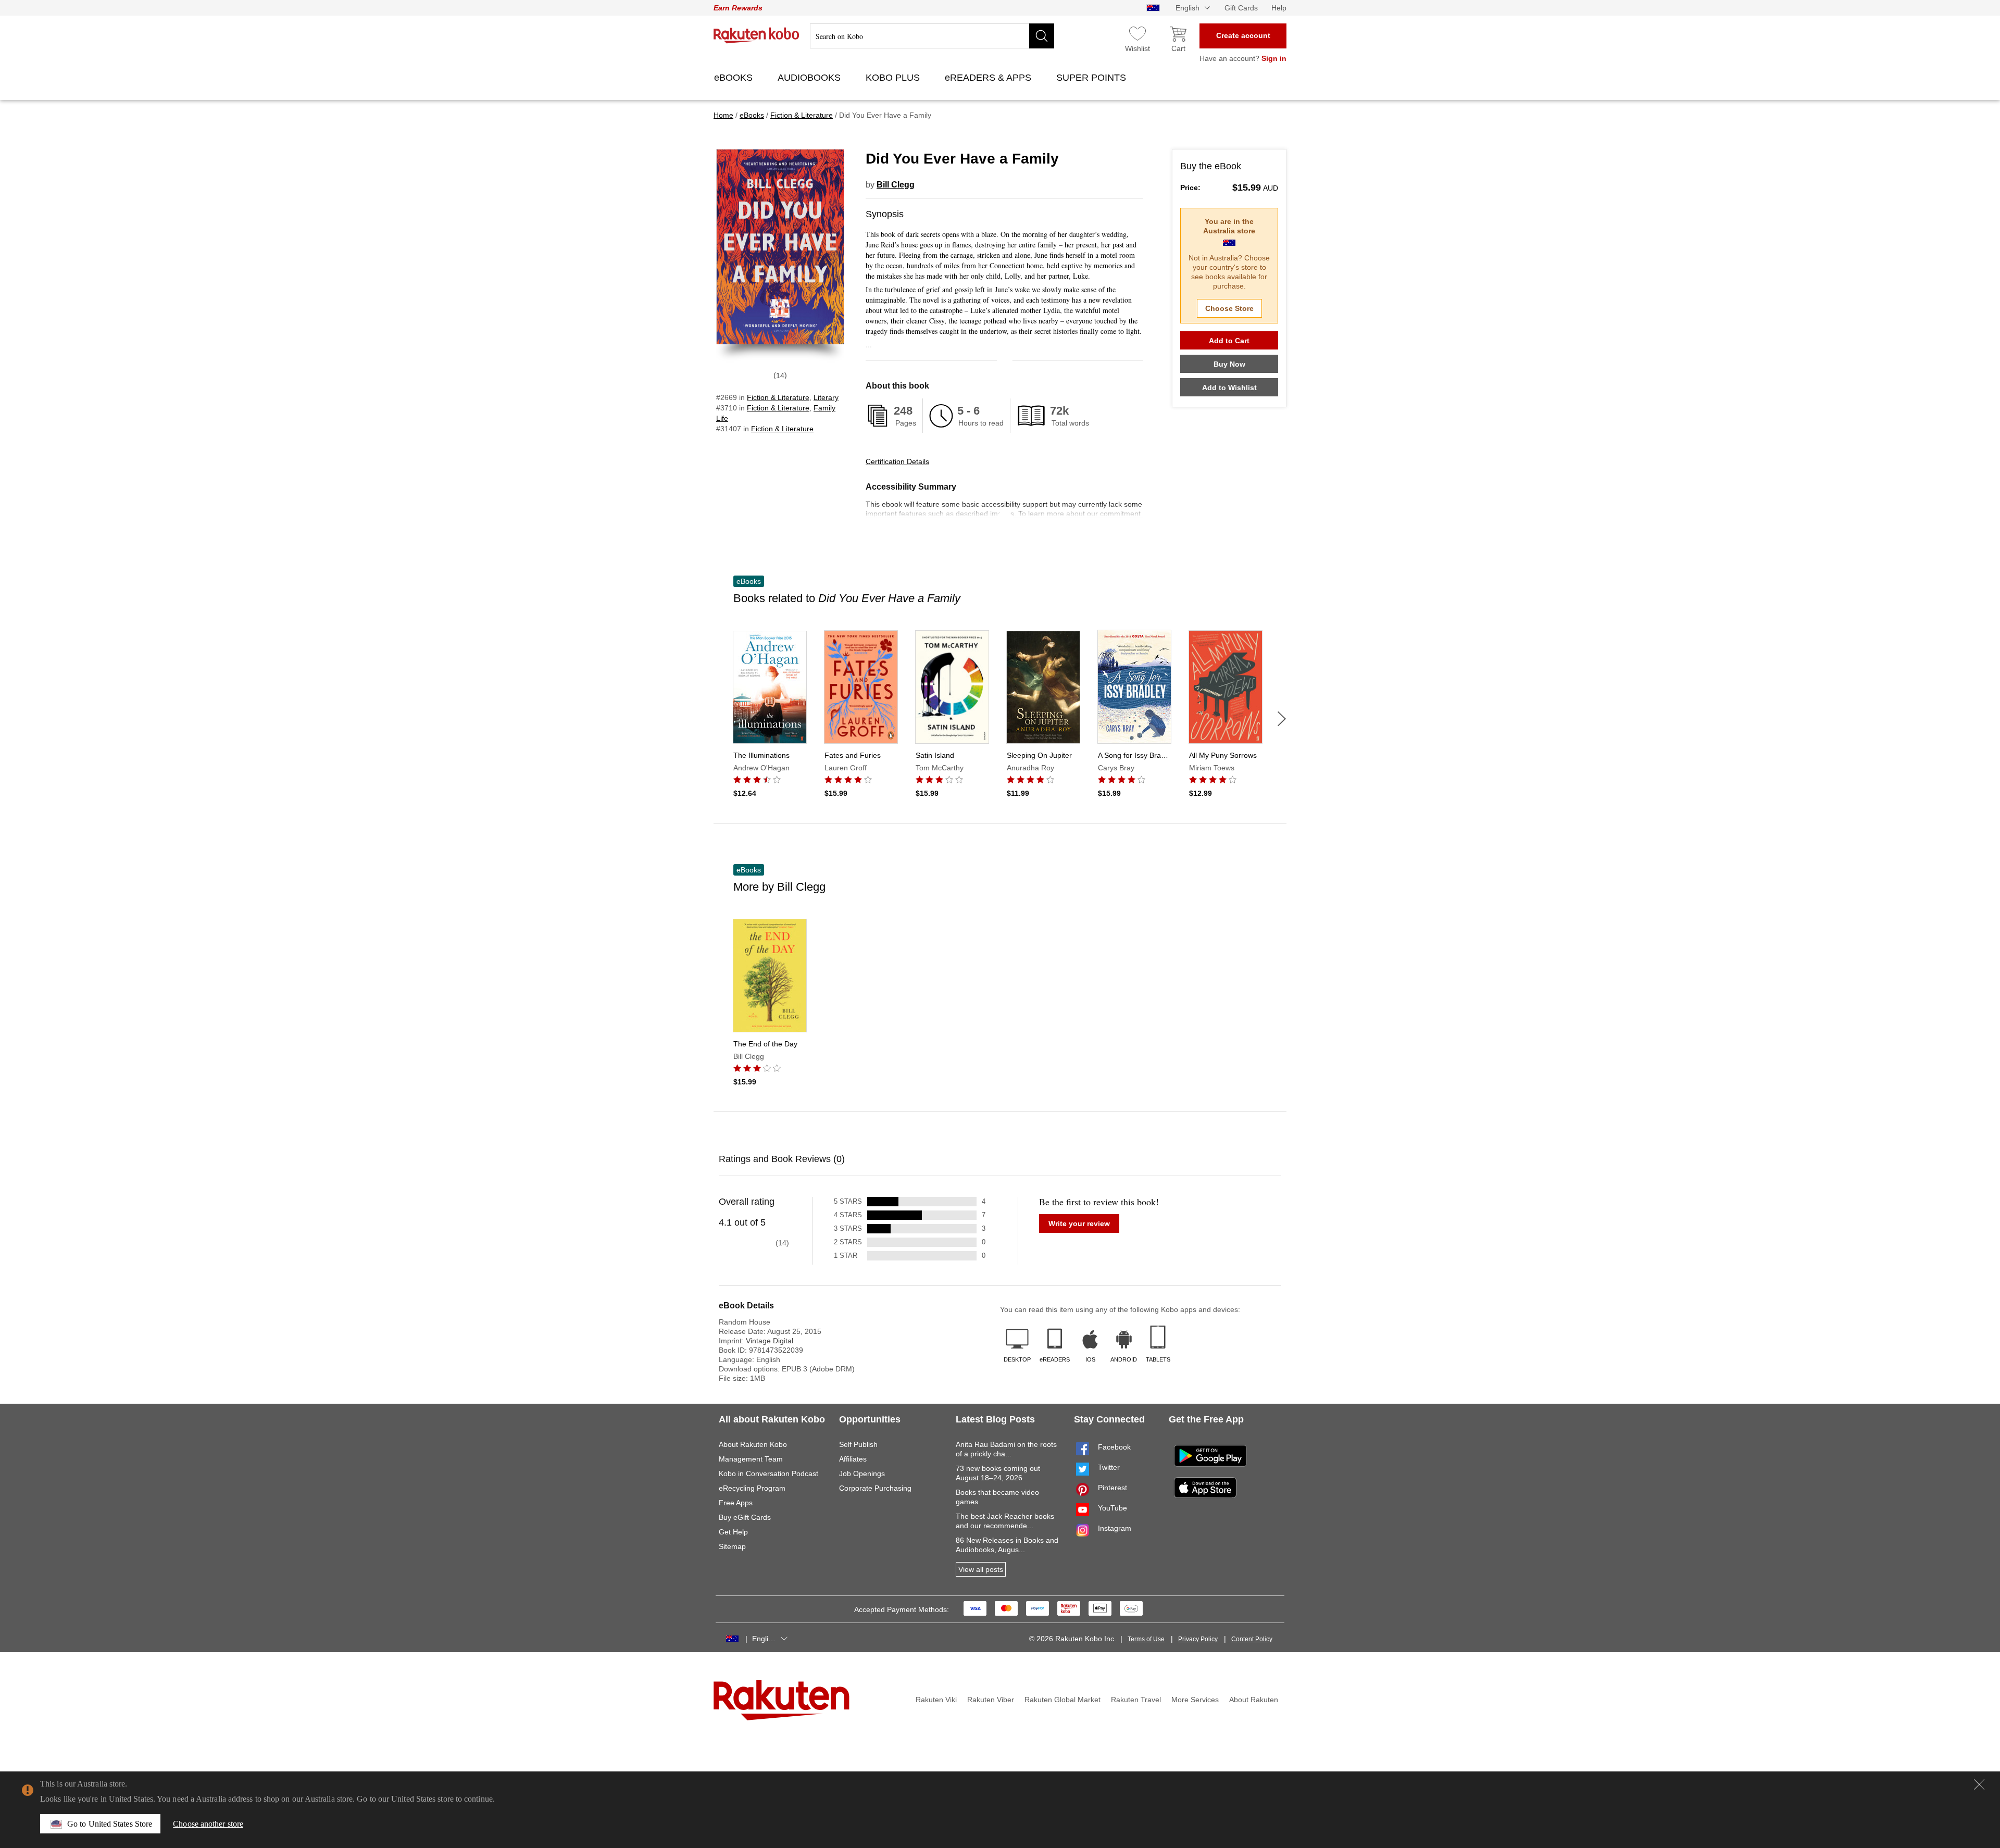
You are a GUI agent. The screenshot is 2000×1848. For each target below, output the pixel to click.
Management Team (751, 1459)
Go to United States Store (110, 1824)
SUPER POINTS (1092, 78)
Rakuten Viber (991, 1700)
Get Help (733, 1532)
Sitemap (732, 1546)
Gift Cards (1241, 8)
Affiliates (853, 1459)
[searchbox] (932, 36)
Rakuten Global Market (1062, 1700)
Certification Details (897, 461)
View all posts (981, 1569)
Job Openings (862, 1474)
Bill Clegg (896, 185)
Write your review (1079, 1223)
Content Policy (1252, 1639)
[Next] (1282, 719)
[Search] (1042, 36)
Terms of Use (1146, 1639)
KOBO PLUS (894, 78)
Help (1279, 8)
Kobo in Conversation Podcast (768, 1474)
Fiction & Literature (778, 397)
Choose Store (1229, 308)
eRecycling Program (752, 1488)
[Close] (1979, 1784)
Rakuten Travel (1136, 1700)
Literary (826, 397)
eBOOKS (735, 78)
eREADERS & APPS (989, 78)
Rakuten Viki (936, 1700)
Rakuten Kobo (757, 35)
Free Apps (736, 1503)
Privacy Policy (1198, 1639)
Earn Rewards (738, 8)
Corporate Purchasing (875, 1488)
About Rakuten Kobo (753, 1444)
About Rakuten (1254, 1700)
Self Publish (858, 1444)
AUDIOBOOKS (810, 78)
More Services (1195, 1700)
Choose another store (208, 1824)
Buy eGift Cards (745, 1517)
